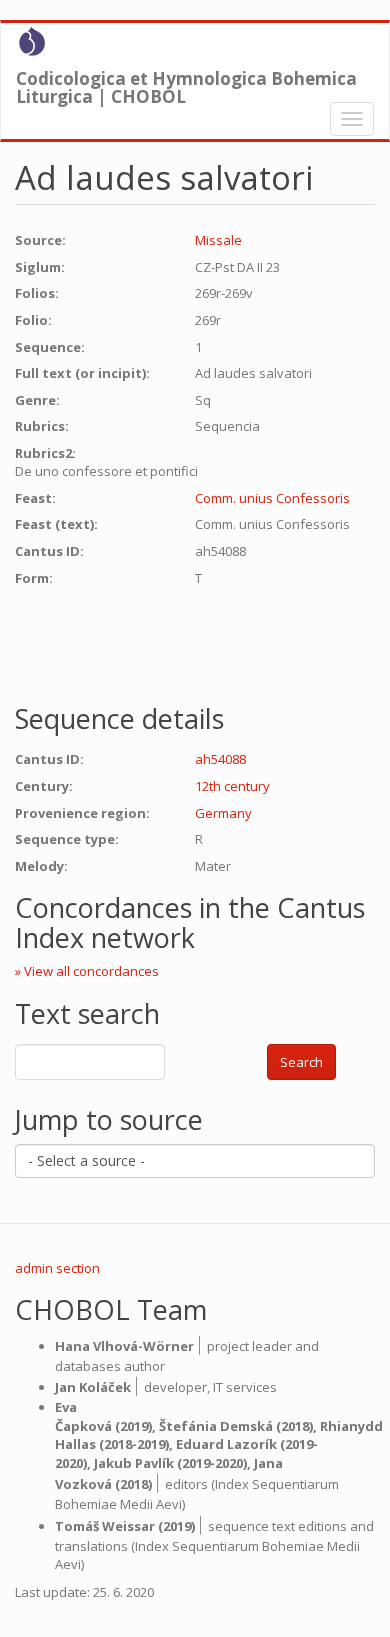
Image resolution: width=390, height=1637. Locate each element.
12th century (232, 786)
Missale (218, 240)
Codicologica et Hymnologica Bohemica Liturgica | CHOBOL (186, 83)
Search (301, 1062)
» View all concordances (87, 971)
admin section (57, 1268)
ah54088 (220, 759)
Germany (223, 813)
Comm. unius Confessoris (272, 498)
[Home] (32, 41)
